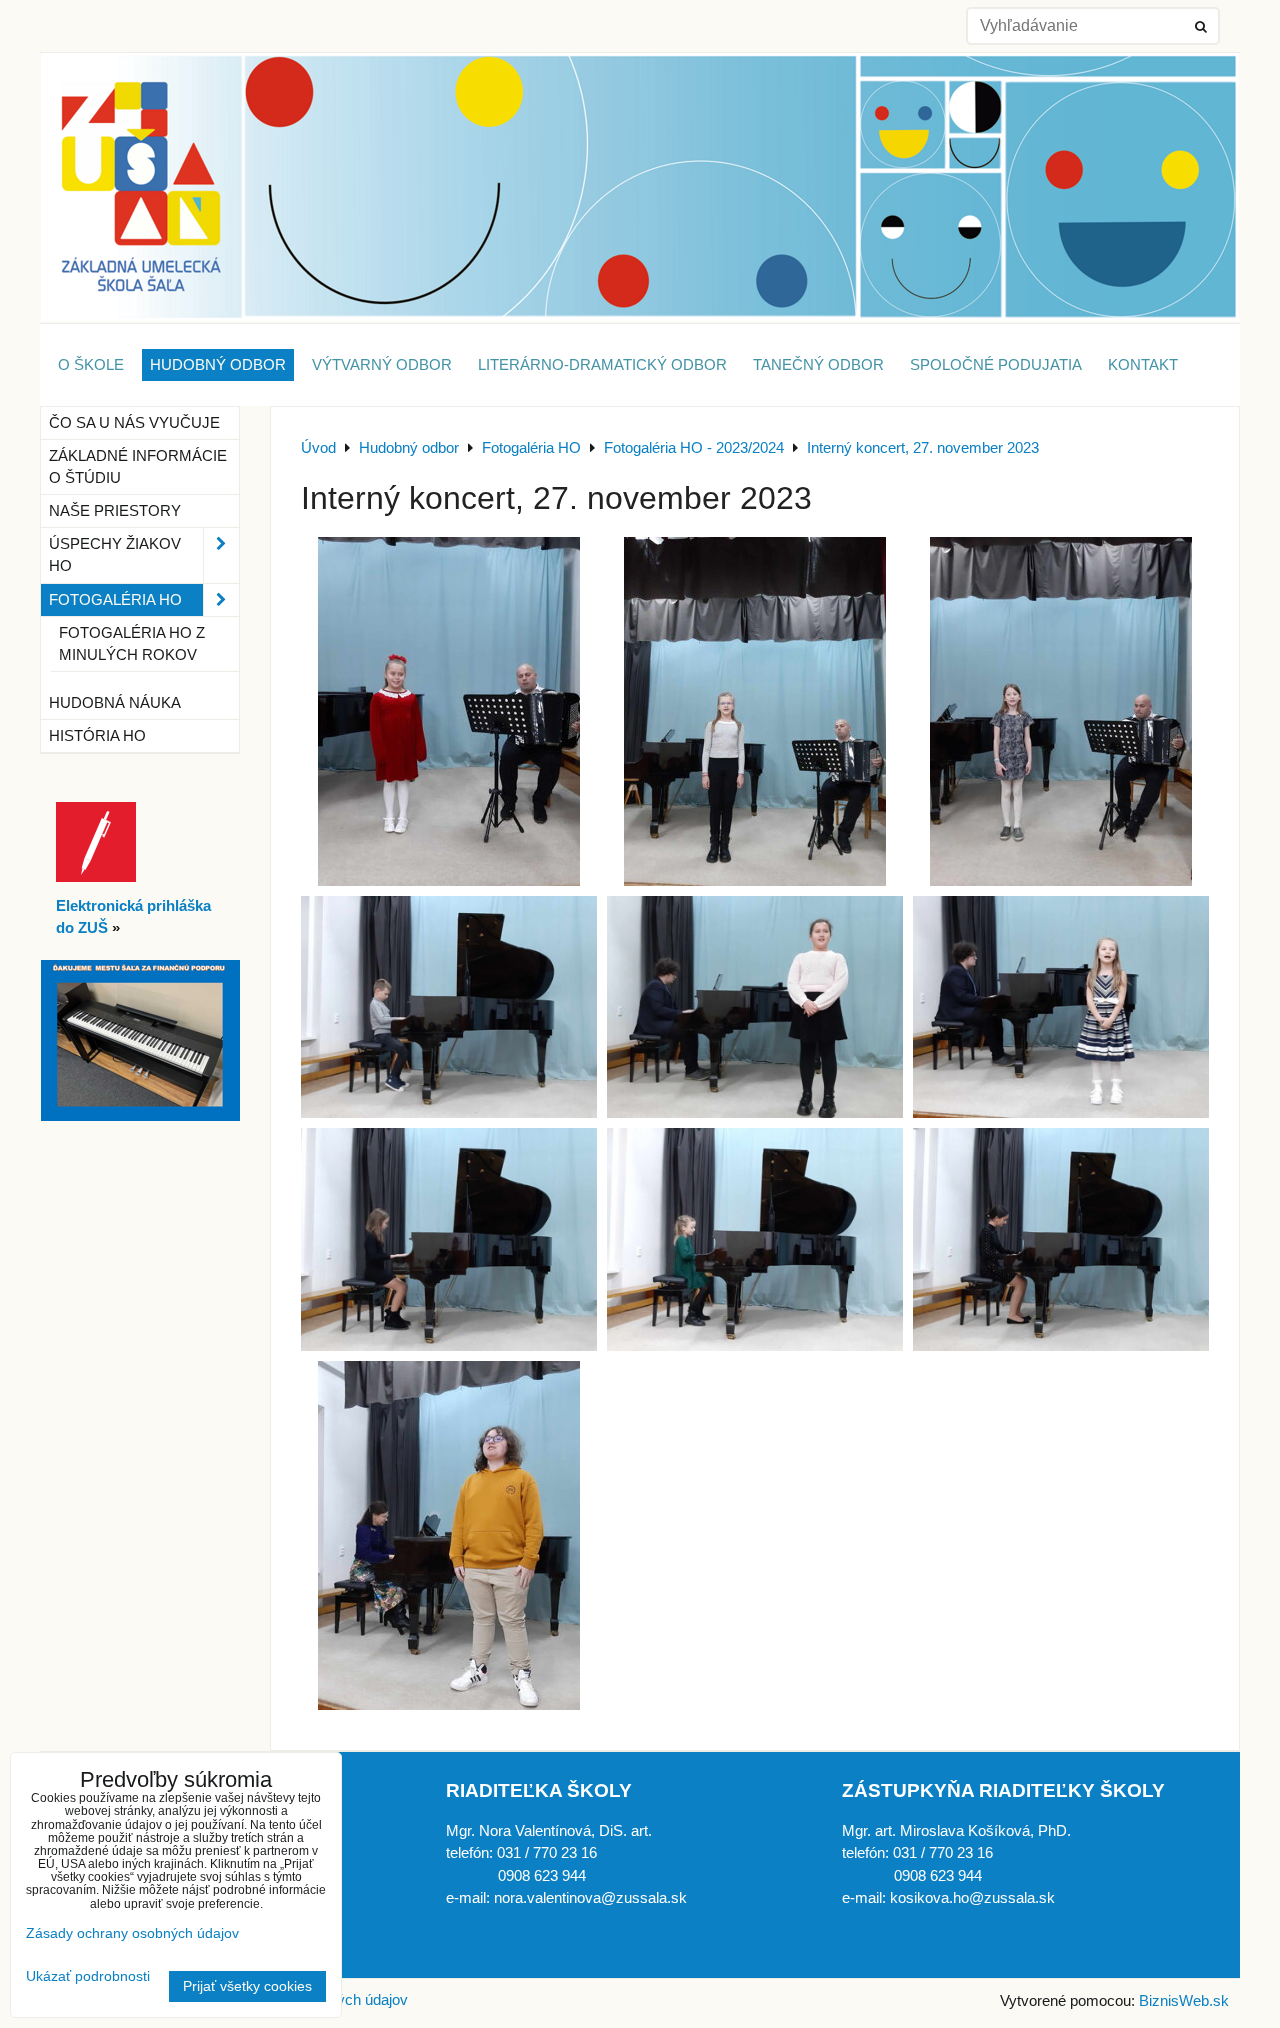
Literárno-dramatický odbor (602, 365)
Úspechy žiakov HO (115, 555)
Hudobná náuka (115, 703)
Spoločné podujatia (996, 365)
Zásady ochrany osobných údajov (132, 1933)
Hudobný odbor (218, 365)
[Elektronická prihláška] (96, 877)
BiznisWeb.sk (1184, 2001)
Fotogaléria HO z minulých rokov (132, 644)
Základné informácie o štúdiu (138, 467)
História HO (97, 736)
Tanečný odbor (818, 365)
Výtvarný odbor (382, 365)
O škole (91, 365)
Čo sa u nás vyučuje (134, 423)
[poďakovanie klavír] (140, 1116)
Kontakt (1143, 365)
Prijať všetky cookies (247, 1986)
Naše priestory (115, 511)
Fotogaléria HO (115, 600)
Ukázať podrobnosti (88, 1976)
